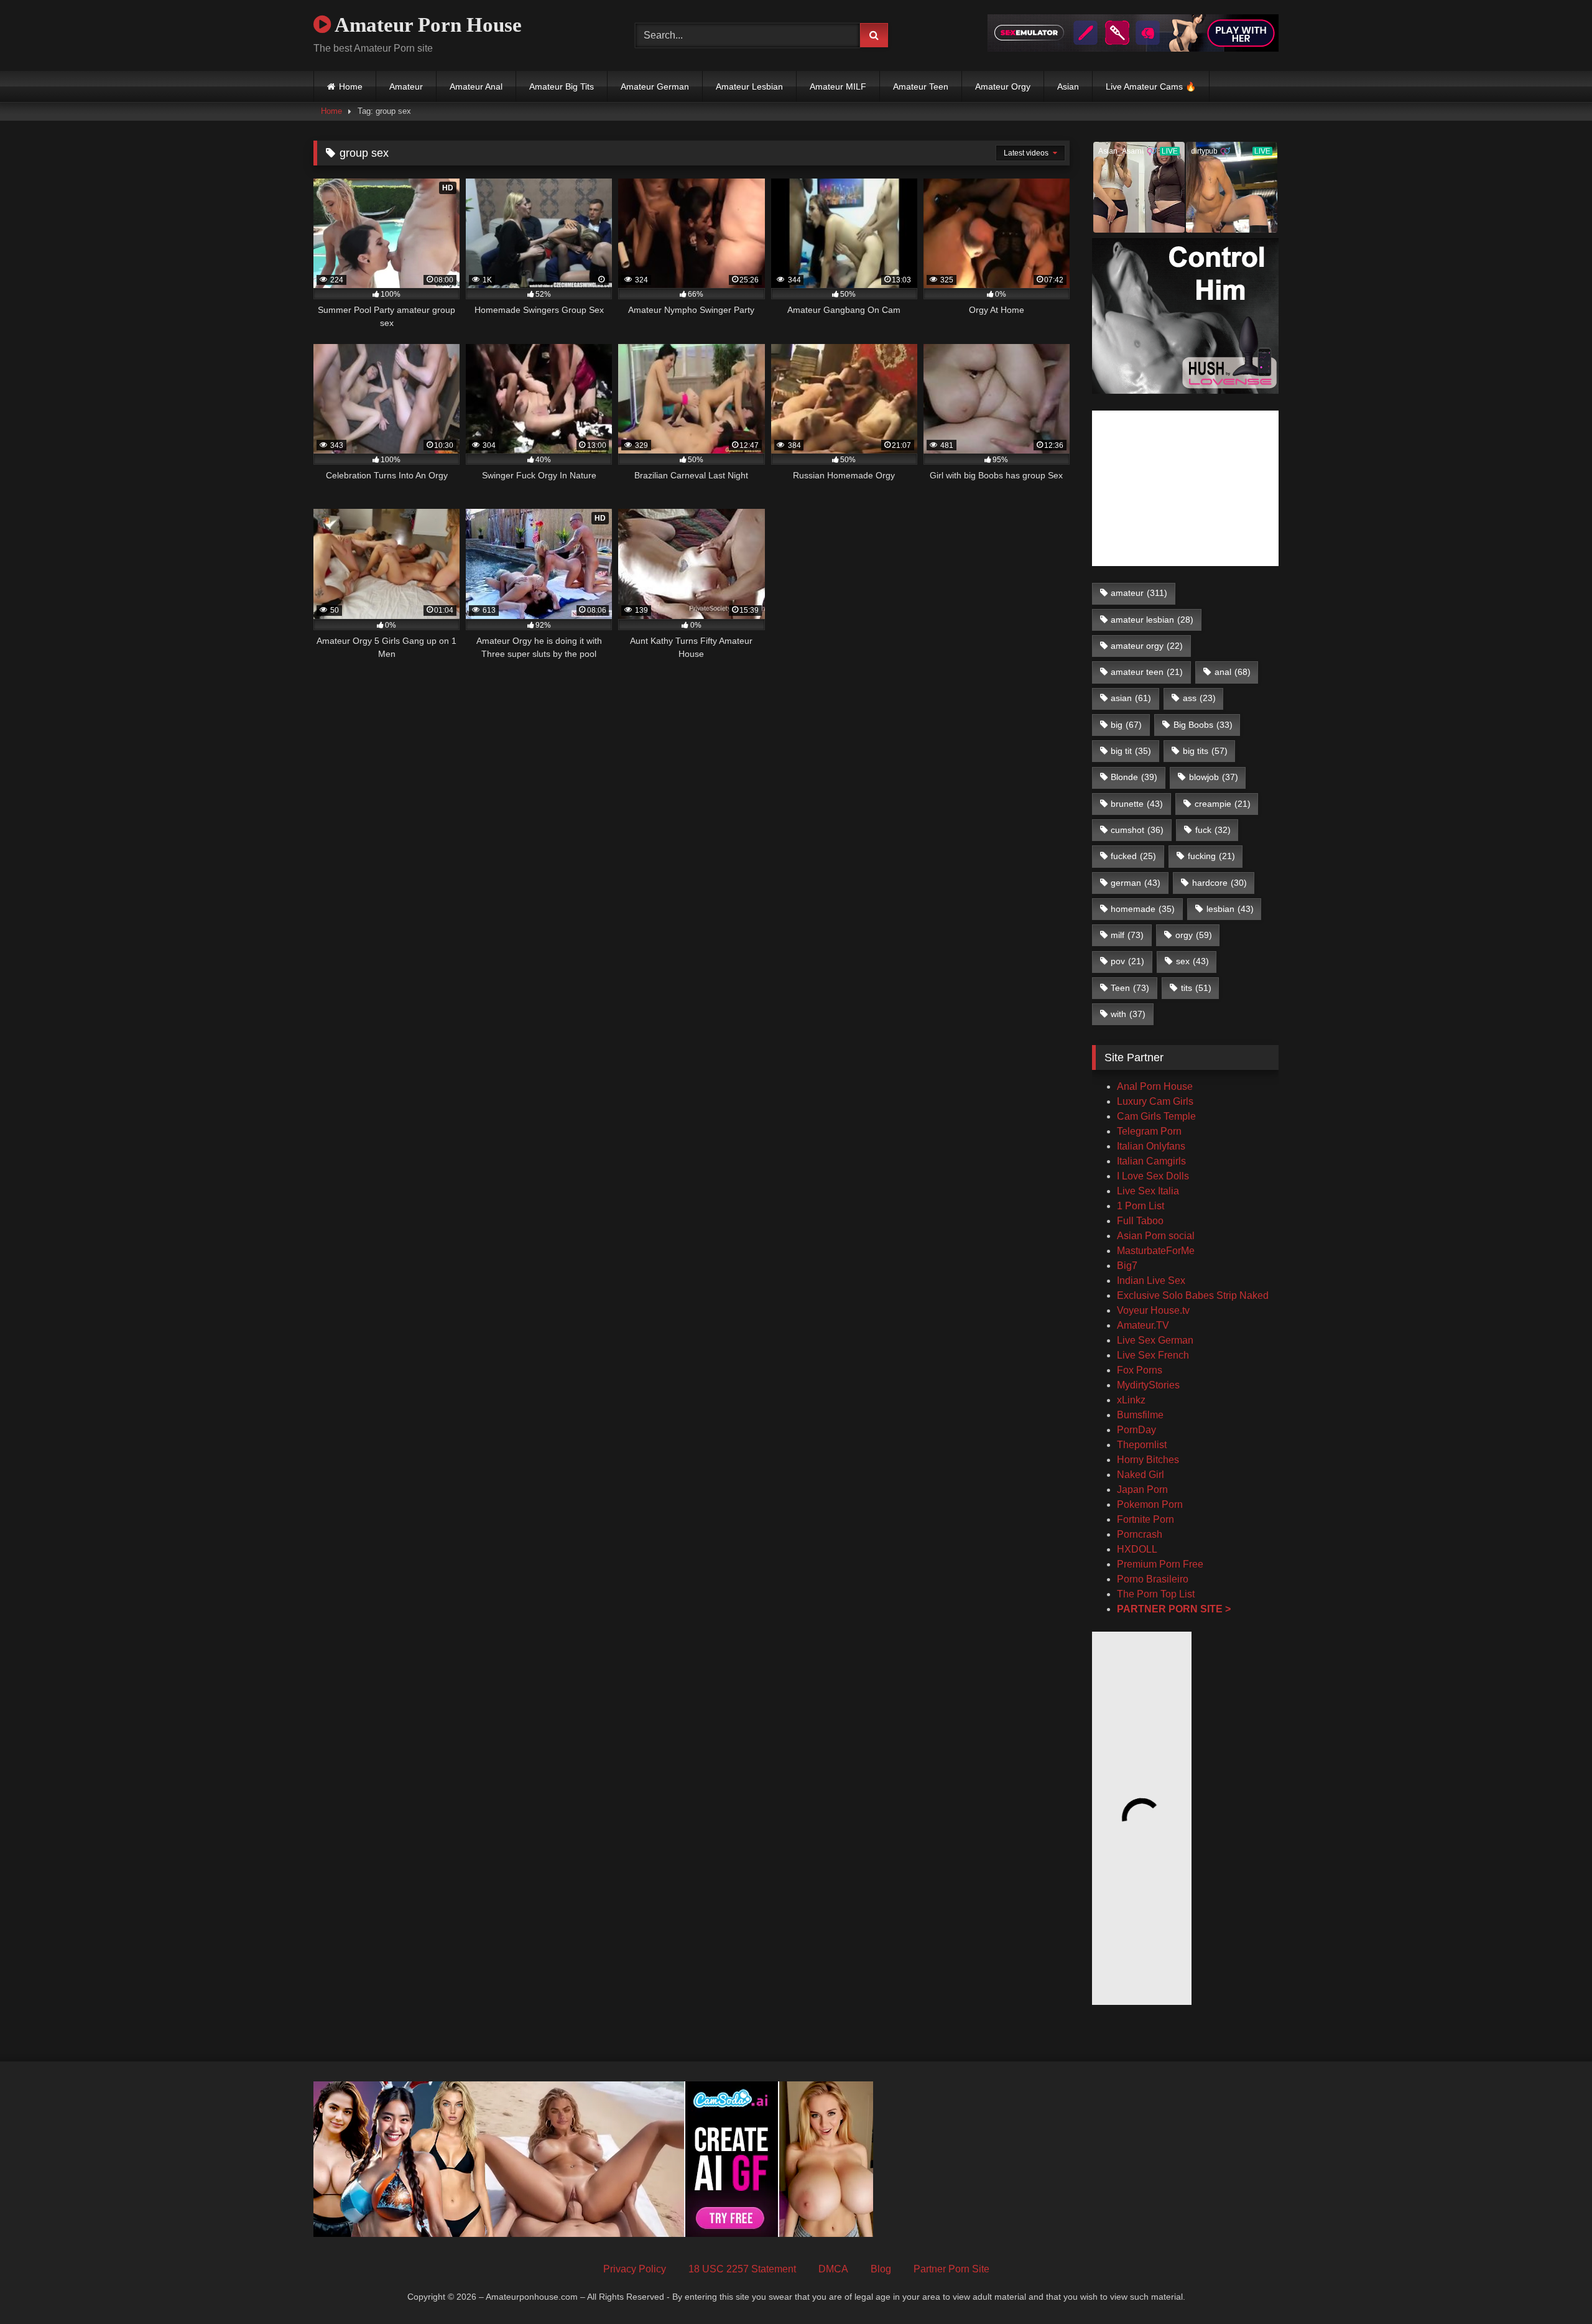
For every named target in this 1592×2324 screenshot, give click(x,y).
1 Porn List (1141, 1206)
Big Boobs (1203, 725)
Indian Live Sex (1151, 1281)
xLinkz (1131, 1400)
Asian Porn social (1156, 1236)
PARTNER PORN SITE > (1174, 1609)
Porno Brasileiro (1153, 1579)
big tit (1131, 751)
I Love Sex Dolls (1153, 1176)
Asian (1068, 86)
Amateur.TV (1143, 1325)
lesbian (1230, 909)
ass (1199, 698)
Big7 (1127, 1266)
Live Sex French (1153, 1355)
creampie (1223, 804)
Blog (881, 2269)
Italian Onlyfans (1151, 1146)
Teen (1130, 988)
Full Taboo (1140, 1221)
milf (1127, 935)
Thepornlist (1142, 1445)
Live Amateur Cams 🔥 (1151, 86)
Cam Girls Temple (1158, 1116)
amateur (1139, 593)
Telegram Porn (1149, 1131)
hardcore (1219, 883)
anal (1233, 672)
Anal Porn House (1155, 1086)
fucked (1133, 856)
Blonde (1134, 777)
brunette (1137, 804)
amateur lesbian (1152, 620)
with (1128, 1014)
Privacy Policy (635, 2269)
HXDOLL (1137, 1549)
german (1136, 883)
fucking (1211, 856)
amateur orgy (1147, 646)
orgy (1194, 935)
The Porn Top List (1156, 1594)
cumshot (1137, 830)
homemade (1143, 909)
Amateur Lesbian (749, 86)
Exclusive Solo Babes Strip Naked (1193, 1295)
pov (1127, 961)
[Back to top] (1553, 2287)
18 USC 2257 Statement (742, 2269)
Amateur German (655, 86)
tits (1196, 988)
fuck (1213, 830)
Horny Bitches (1148, 1460)
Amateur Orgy (1003, 86)
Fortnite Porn (1145, 1519)
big (1126, 725)
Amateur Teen (921, 86)
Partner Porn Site (951, 2269)
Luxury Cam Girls (1155, 1101)
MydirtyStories (1148, 1385)
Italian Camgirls (1151, 1161)
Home (351, 86)
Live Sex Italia (1148, 1191)
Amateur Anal (476, 86)
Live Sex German (1155, 1340)
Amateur (406, 86)
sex (1192, 961)
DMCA (833, 2269)
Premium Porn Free (1160, 1564)
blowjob (1214, 777)
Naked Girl (1141, 1475)
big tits (1205, 751)
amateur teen (1147, 672)
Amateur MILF (838, 86)
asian (1131, 698)
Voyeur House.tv (1153, 1310)
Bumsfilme (1140, 1415)
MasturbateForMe (1156, 1251)
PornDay (1136, 1430)
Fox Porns (1140, 1370)
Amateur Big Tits (562, 86)
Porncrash (1140, 1534)
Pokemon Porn (1150, 1504)
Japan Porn (1142, 1490)
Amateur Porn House (426, 25)
